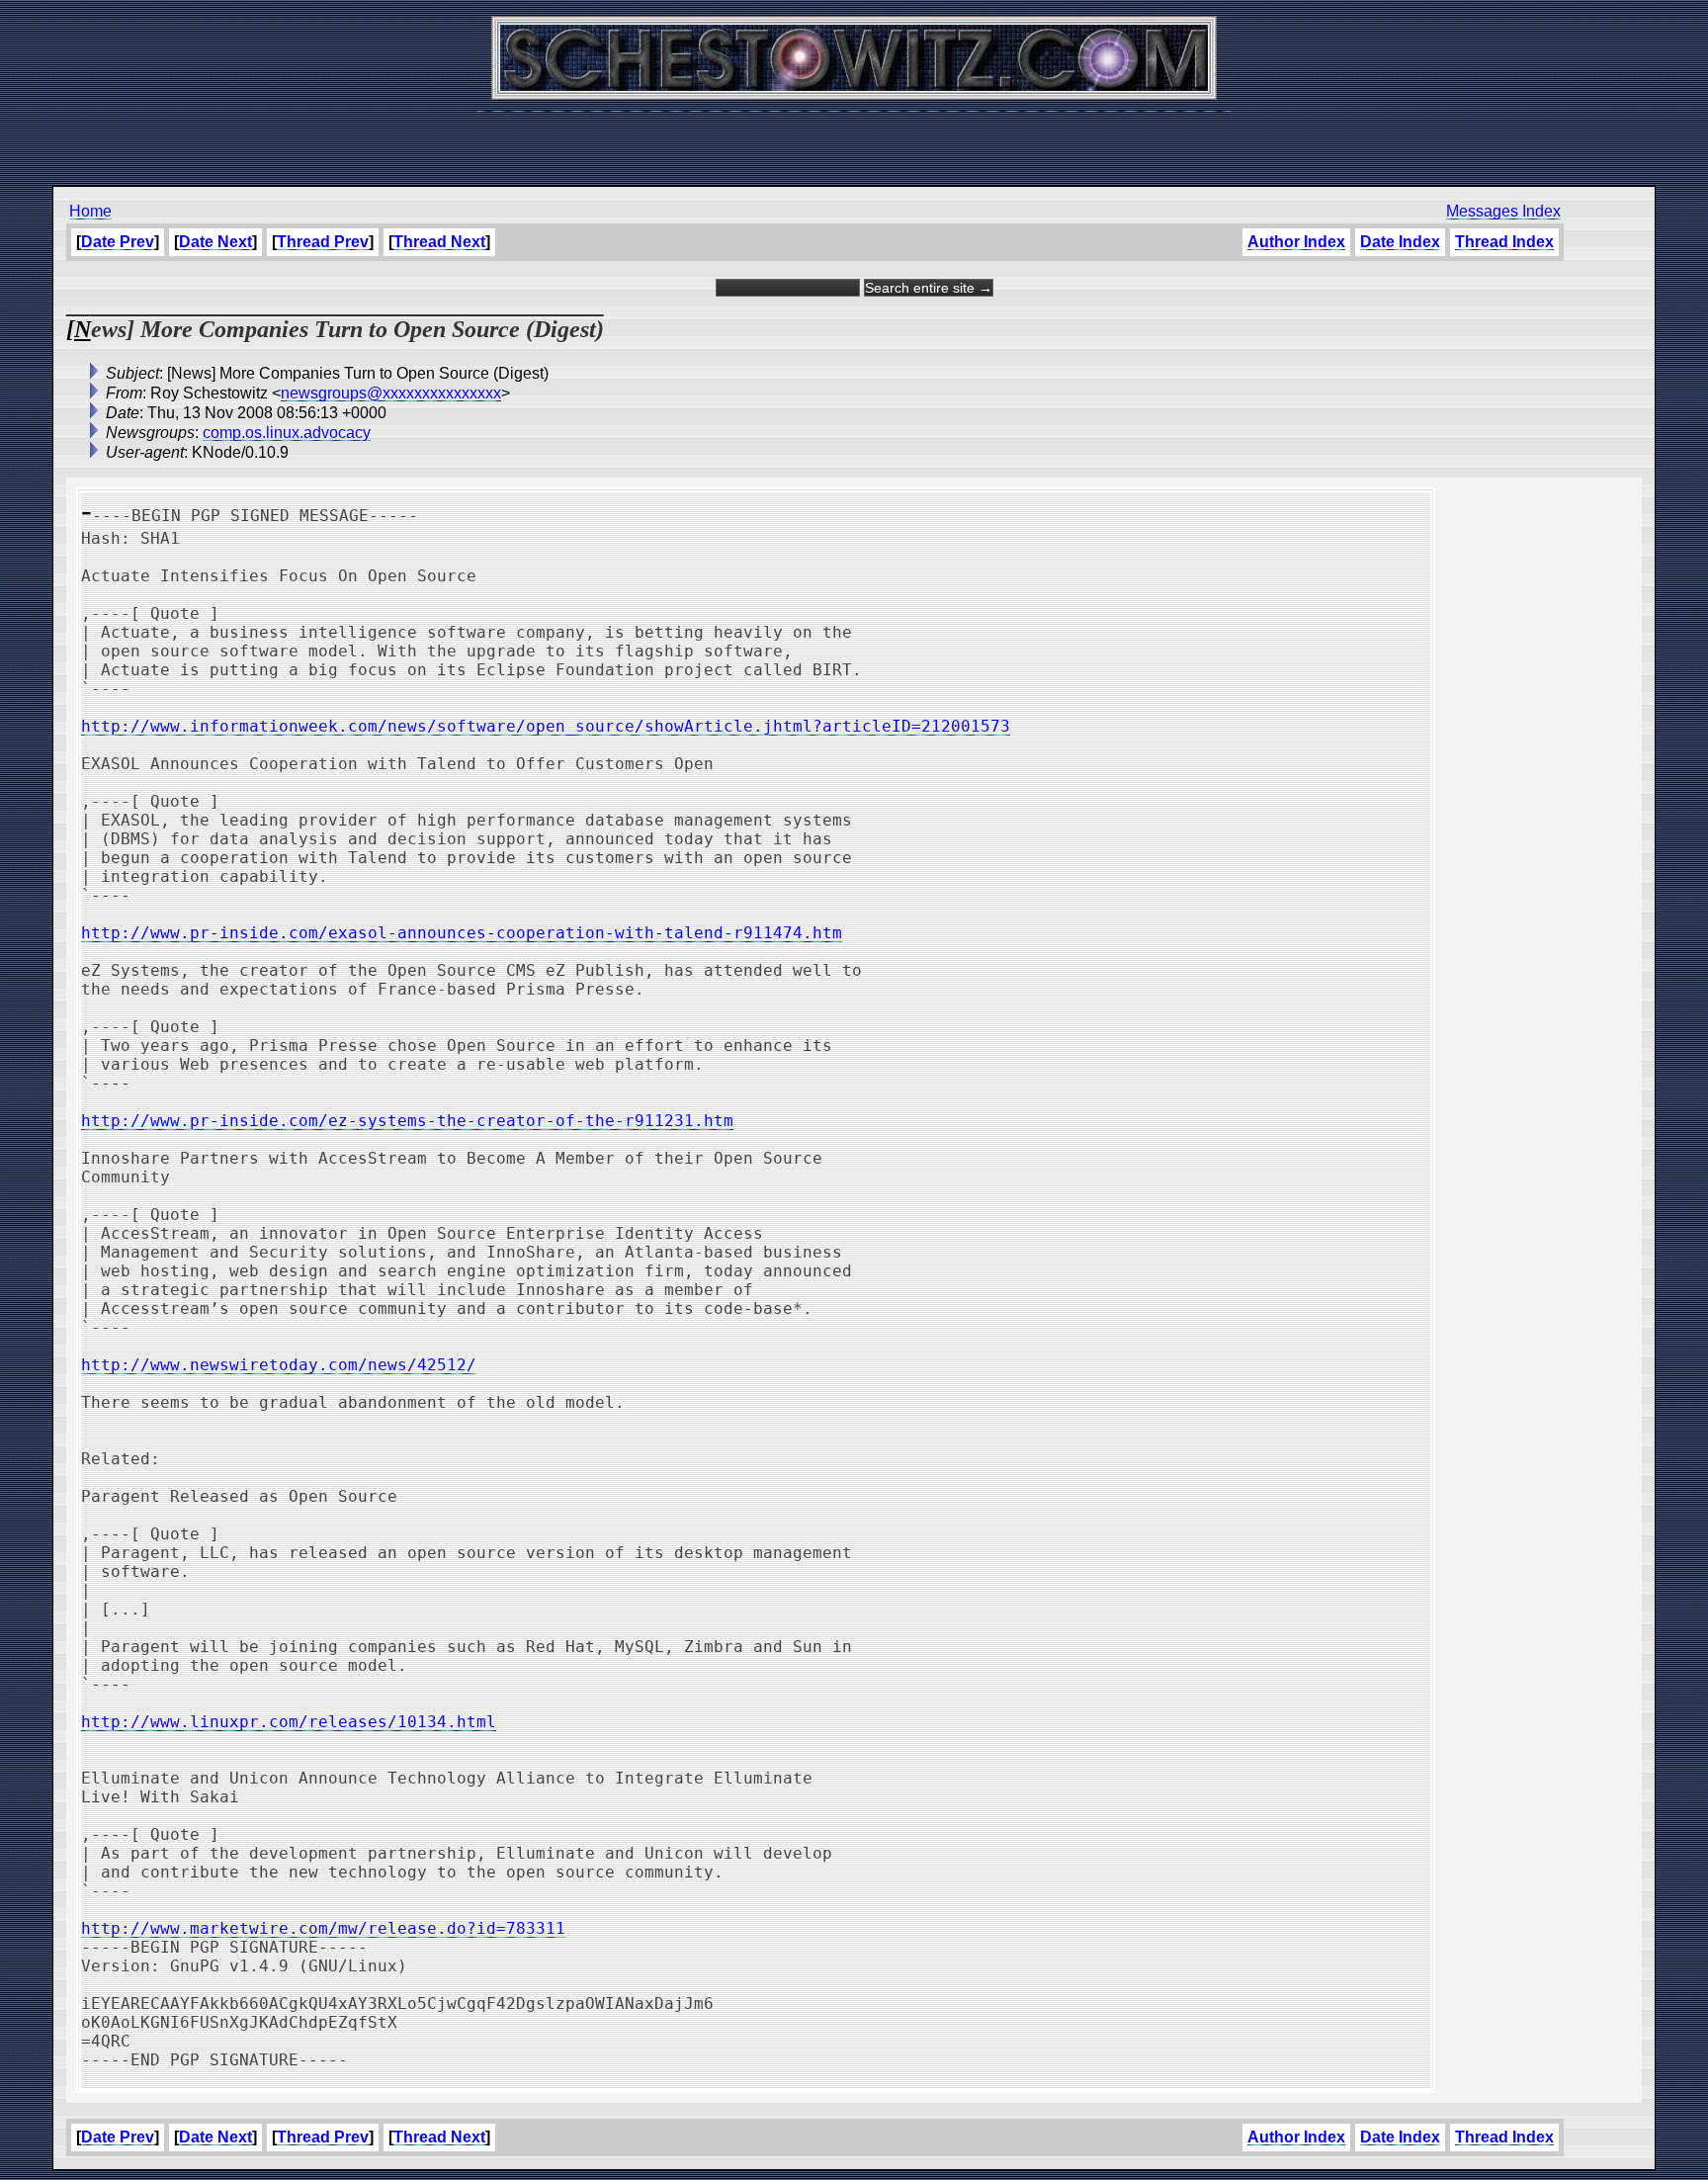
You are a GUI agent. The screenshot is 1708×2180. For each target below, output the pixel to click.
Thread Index (1504, 242)
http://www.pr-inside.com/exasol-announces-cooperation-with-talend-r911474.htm (462, 933)
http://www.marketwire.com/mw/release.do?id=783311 (323, 1928)
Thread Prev (323, 242)
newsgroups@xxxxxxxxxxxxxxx (391, 393)
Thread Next (439, 242)
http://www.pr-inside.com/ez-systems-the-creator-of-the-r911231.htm (407, 1121)
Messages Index (1503, 211)
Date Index (1400, 242)
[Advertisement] (854, 138)
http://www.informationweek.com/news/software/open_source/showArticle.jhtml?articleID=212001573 (546, 726)
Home (90, 211)
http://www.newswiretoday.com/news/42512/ (279, 1365)
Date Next (215, 242)
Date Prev (118, 242)
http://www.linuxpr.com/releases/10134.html (289, 1722)
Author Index (1296, 242)
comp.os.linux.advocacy (287, 433)
